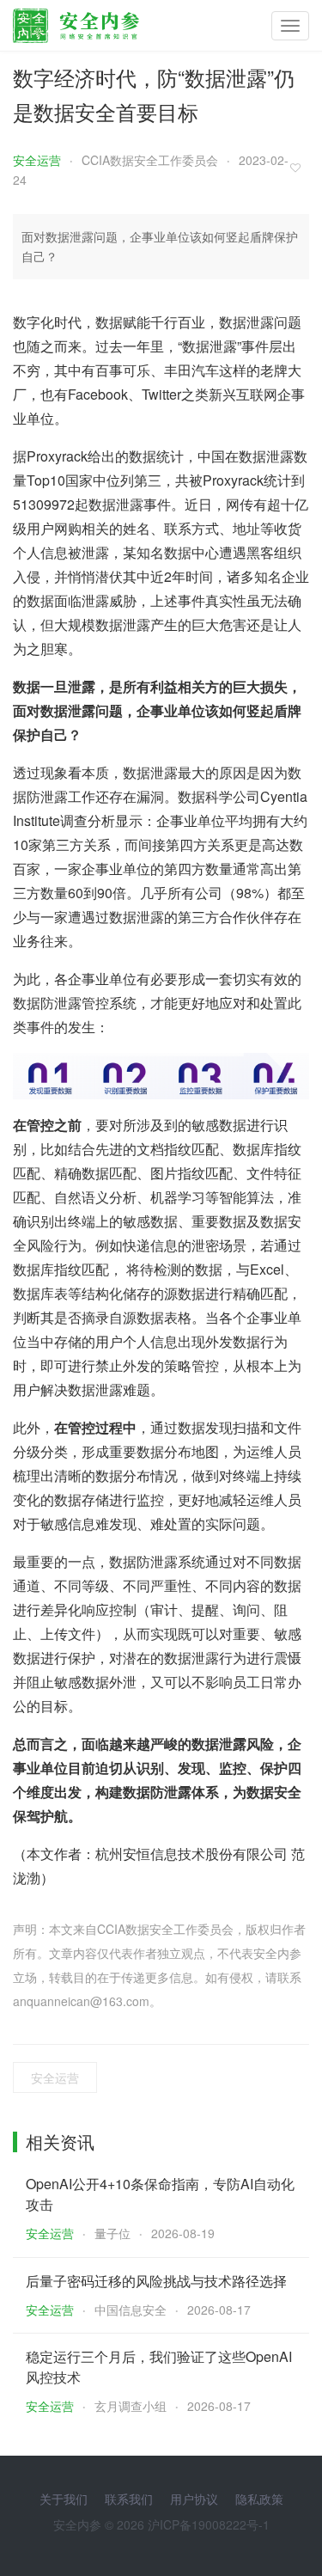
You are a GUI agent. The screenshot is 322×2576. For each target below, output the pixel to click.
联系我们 (129, 2499)
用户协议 (194, 2499)
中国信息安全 (131, 2310)
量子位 (112, 2233)
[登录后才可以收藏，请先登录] (300, 167)
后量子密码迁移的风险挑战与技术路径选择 (156, 2281)
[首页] (76, 21)
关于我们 (64, 2499)
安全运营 (37, 160)
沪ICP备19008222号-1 (209, 2524)
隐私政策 (259, 2499)
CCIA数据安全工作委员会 (150, 160)
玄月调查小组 (131, 2406)
